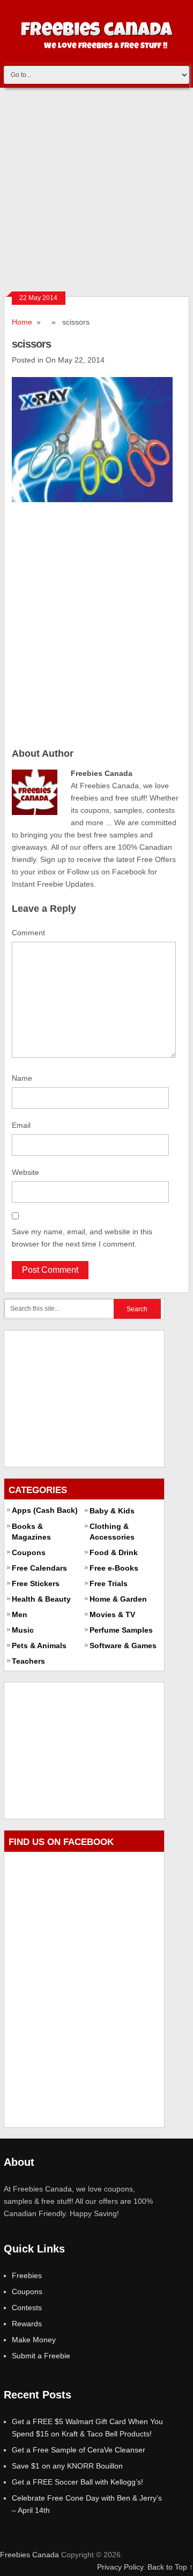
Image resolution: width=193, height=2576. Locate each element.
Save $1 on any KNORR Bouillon (67, 2466)
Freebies (27, 2275)
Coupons (29, 1552)
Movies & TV (112, 1614)
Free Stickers (36, 1583)
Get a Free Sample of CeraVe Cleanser (79, 2450)
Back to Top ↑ (170, 2567)
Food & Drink (114, 1552)
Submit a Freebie (41, 2356)
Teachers (28, 1661)
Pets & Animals (39, 1645)
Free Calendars (39, 1568)
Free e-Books (114, 1568)
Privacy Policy (120, 2567)
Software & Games (123, 1645)
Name (22, 1078)
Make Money (34, 2340)
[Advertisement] (96, 189)
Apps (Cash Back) (45, 1510)
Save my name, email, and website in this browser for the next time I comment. (82, 1238)
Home (22, 322)
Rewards (27, 2324)
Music (23, 1630)
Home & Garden (118, 1599)
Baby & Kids (112, 1511)
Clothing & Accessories (112, 1532)
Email (21, 1125)
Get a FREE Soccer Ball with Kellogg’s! (77, 2482)
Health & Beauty (41, 1599)
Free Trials (109, 1583)
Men (20, 1614)
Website (25, 1172)
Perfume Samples (121, 1630)
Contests (27, 2308)
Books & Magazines (31, 1532)
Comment (28, 933)
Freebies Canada (29, 2555)
